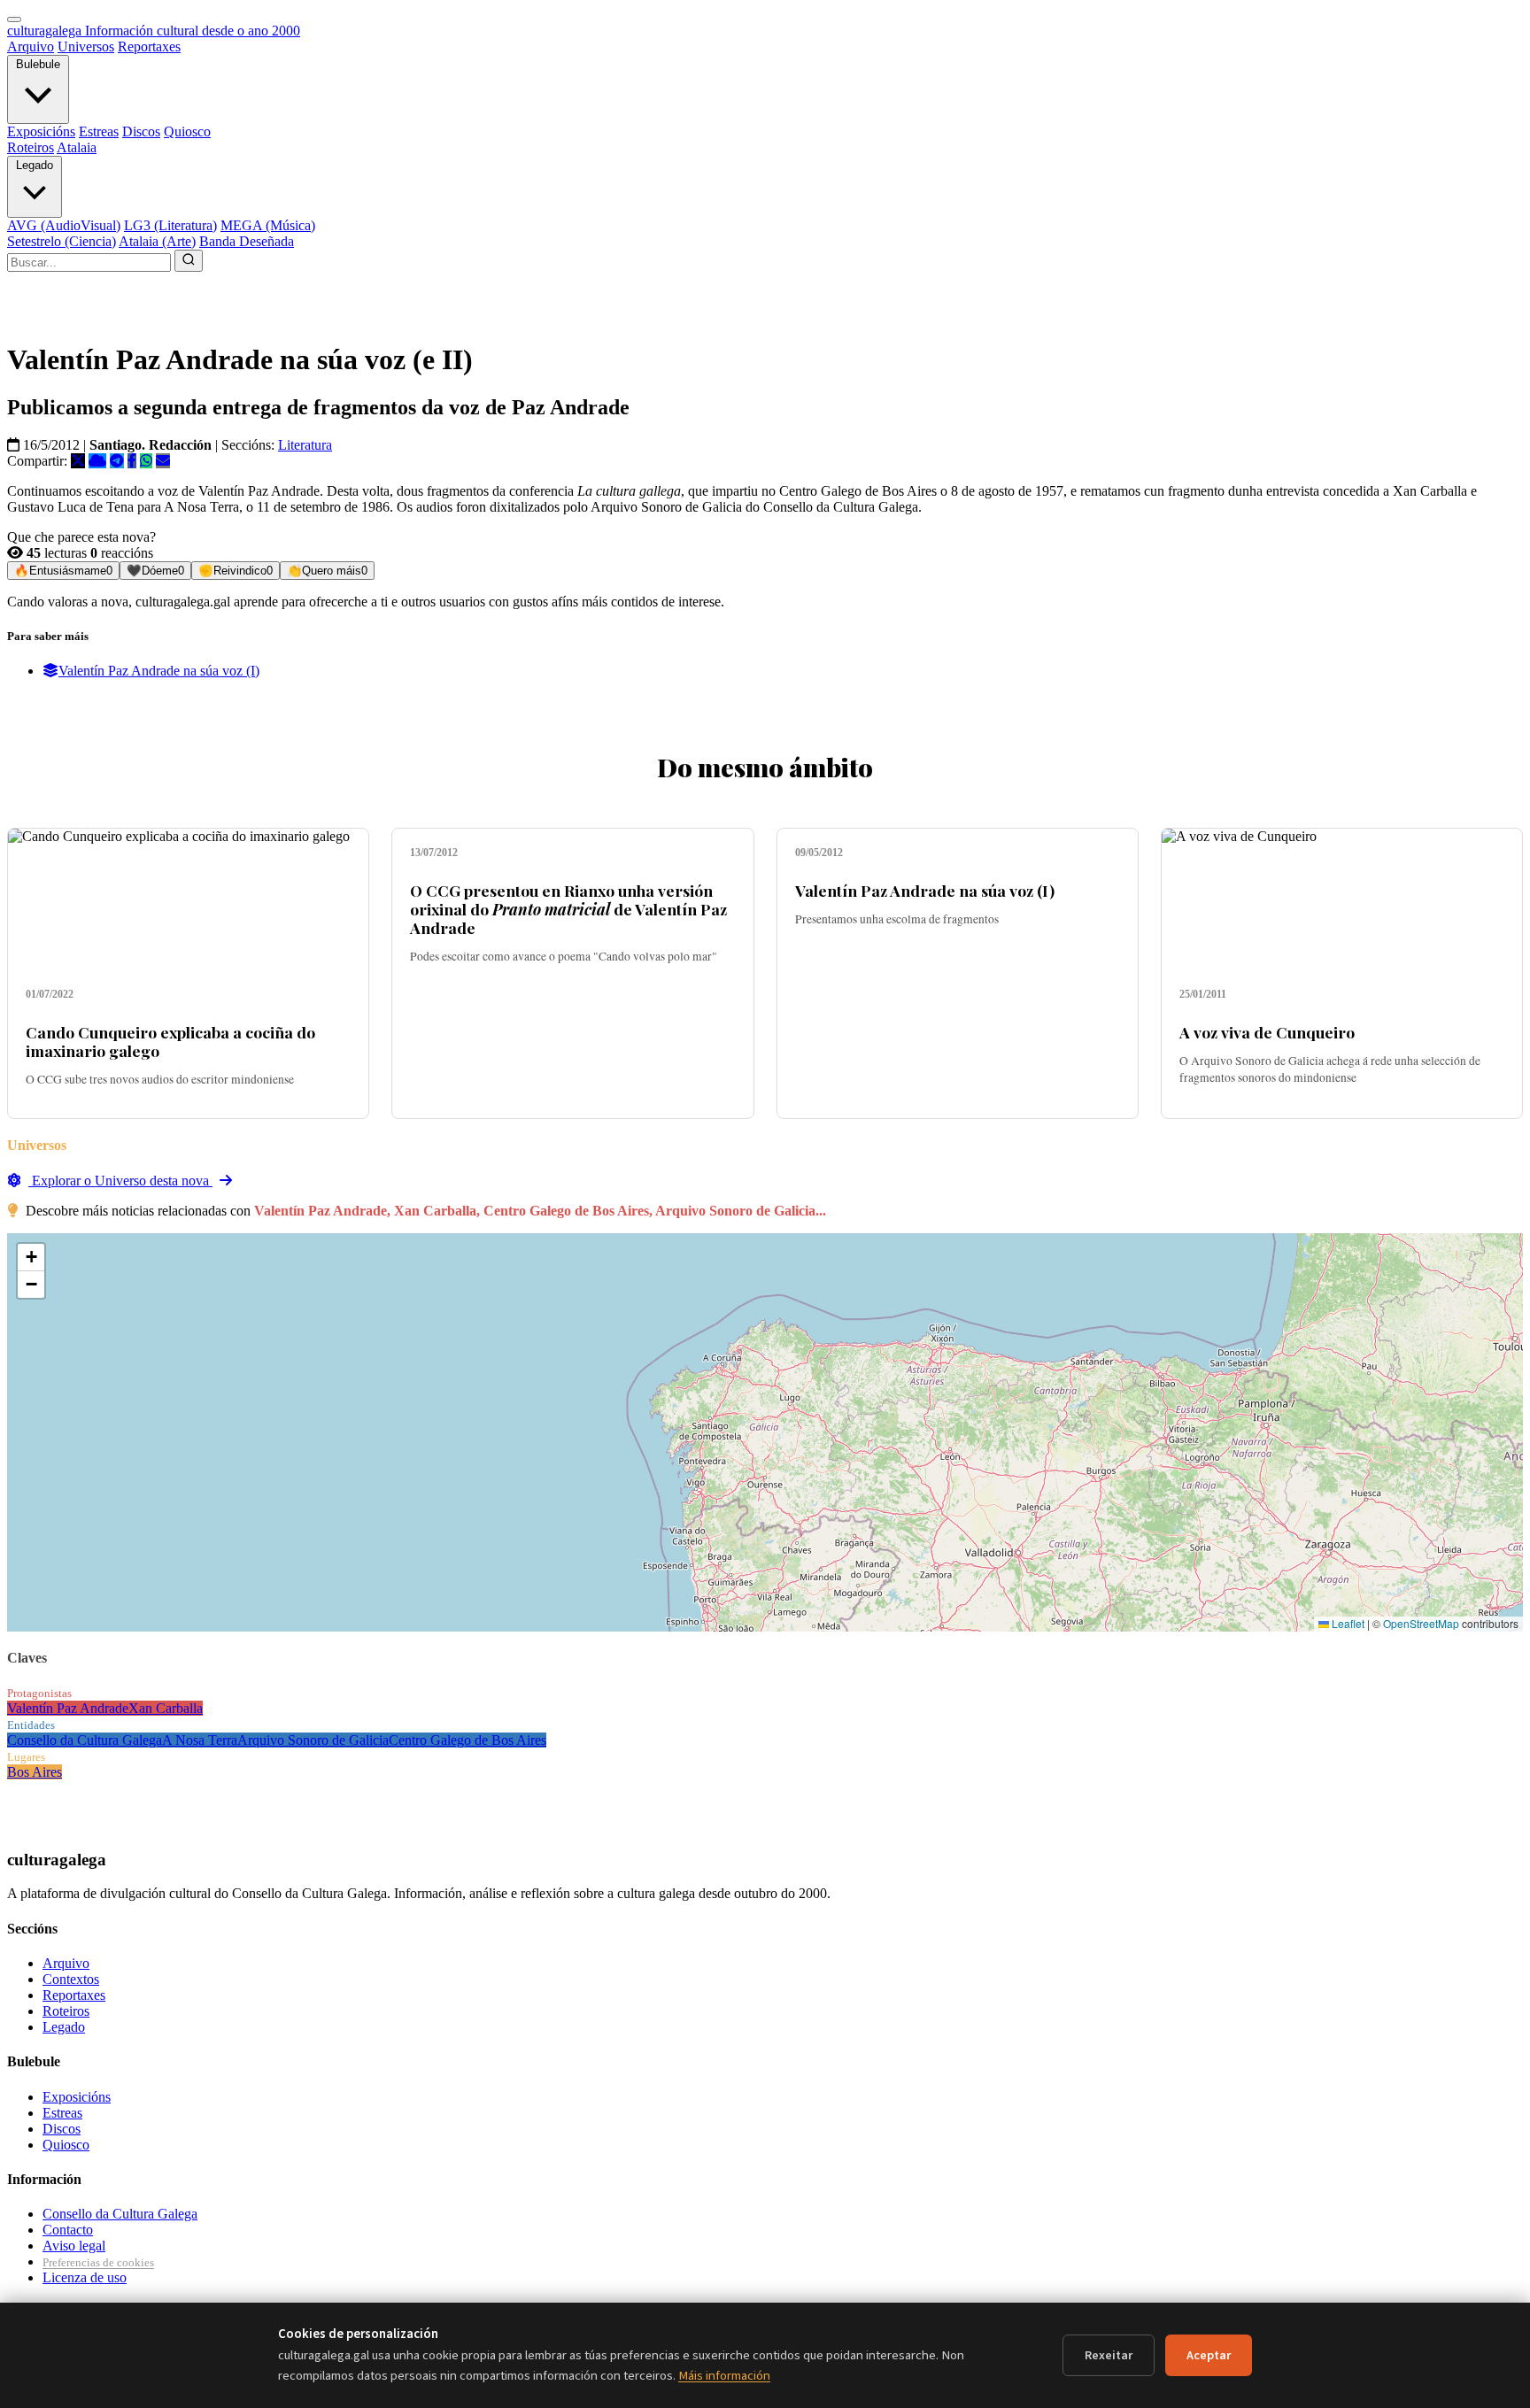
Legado (35, 165)
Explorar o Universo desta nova (120, 1181)
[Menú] (14, 19)
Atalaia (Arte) (157, 241)
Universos (86, 46)
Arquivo (31, 46)
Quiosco (187, 131)
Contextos (71, 1979)
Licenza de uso (85, 2277)
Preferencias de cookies (98, 2262)
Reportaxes (149, 46)
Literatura (305, 445)
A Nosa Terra (200, 1740)
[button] (31, 1258)
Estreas (99, 131)
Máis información (724, 2376)
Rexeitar (1109, 2355)
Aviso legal (74, 2246)
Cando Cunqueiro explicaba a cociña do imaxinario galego (170, 1041)
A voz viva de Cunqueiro (1267, 1032)
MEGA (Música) (268, 225)
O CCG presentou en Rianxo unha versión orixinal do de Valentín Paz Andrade (568, 909)
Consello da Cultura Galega (85, 1740)
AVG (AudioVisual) (64, 225)
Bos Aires (35, 1772)
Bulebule (38, 64)
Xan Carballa (166, 1708)
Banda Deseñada (247, 241)
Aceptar (1209, 2355)
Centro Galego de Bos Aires (467, 1740)
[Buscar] (189, 261)
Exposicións (41, 131)
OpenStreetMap (1421, 1623)
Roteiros (31, 147)
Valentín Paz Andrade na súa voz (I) (159, 671)
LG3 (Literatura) (170, 225)
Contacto (68, 2230)
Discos (141, 131)
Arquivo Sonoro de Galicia (313, 1740)
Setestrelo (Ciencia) (62, 241)
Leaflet (1347, 1623)
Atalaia (77, 147)
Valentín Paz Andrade (68, 1708)
